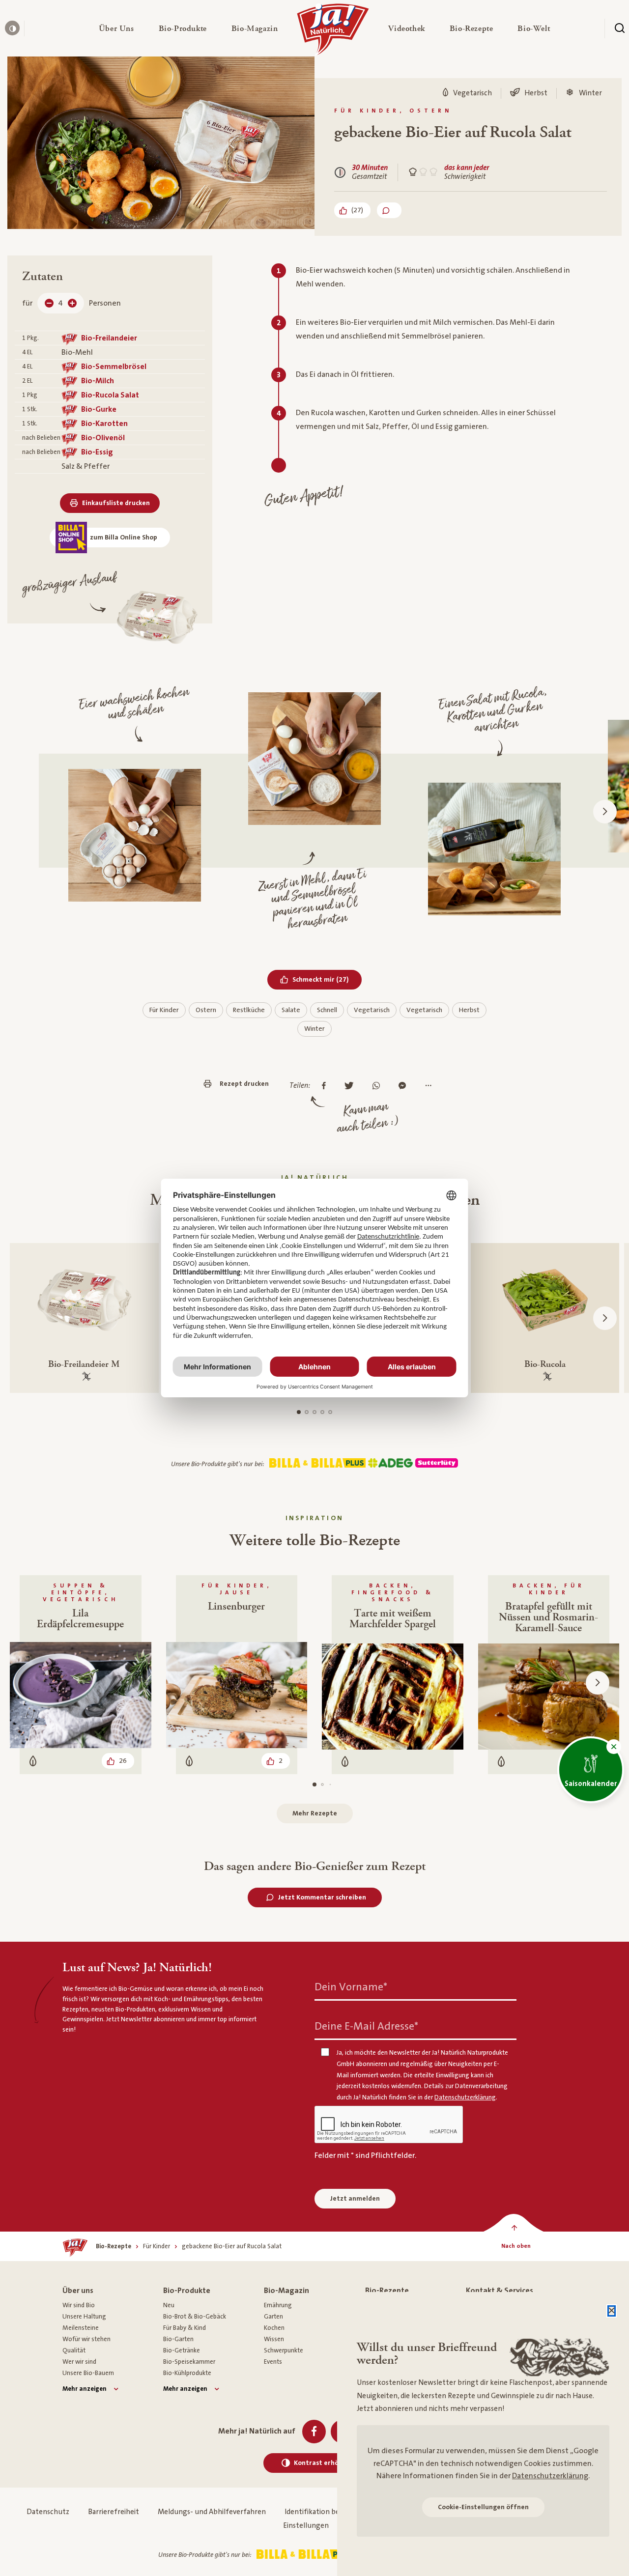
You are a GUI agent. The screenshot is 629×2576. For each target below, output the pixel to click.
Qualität (74, 2350)
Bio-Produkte (187, 2291)
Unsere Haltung (84, 2317)
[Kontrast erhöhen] (12, 28)
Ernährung (278, 2305)
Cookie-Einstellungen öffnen (483, 2507)
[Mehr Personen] (72, 303)
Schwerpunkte (284, 2350)
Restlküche (249, 1010)
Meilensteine (81, 2328)
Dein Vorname (351, 1987)
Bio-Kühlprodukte (187, 2373)
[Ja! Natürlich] (333, 32)
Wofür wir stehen (86, 2339)
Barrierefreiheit (114, 2512)
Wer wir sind (79, 2362)
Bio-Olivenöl (103, 438)
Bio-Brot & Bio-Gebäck (195, 2317)
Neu (169, 2305)
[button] (116, 28)
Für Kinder (164, 1010)
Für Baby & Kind (185, 2328)
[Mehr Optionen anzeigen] (431, 1086)
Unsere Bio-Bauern (88, 2373)
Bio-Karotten (104, 424)
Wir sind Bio (79, 2305)
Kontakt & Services (500, 2291)
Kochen (274, 2328)
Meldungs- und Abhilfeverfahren (212, 2512)
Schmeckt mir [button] (327, 979)
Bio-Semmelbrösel (114, 367)
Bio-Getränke (182, 2350)
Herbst (469, 1010)
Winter (314, 1029)
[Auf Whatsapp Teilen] (379, 1086)
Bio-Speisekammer (189, 2362)
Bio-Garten (178, 2339)
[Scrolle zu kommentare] (389, 210)
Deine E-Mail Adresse (366, 2026)
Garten (273, 2317)
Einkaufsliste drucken (116, 503)
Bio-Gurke (99, 409)
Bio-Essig (97, 452)
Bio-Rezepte (387, 2291)
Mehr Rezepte (315, 1813)
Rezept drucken (244, 1084)
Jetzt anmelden (355, 2199)
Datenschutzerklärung (550, 2476)
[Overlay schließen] (612, 2311)
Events (273, 2362)
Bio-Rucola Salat (110, 395)
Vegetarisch (372, 1010)
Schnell (327, 1010)
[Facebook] (314, 2432)
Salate (291, 1010)
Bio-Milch (98, 381)
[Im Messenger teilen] (405, 1086)
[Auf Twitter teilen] (352, 1086)
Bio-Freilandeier (109, 338)
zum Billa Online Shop (124, 538)
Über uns (78, 2291)
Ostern (206, 1010)
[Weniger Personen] (49, 303)
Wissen (274, 2339)
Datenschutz (48, 2512)
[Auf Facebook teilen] (326, 1086)
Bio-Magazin (286, 2291)
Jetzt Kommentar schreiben (322, 1897)
